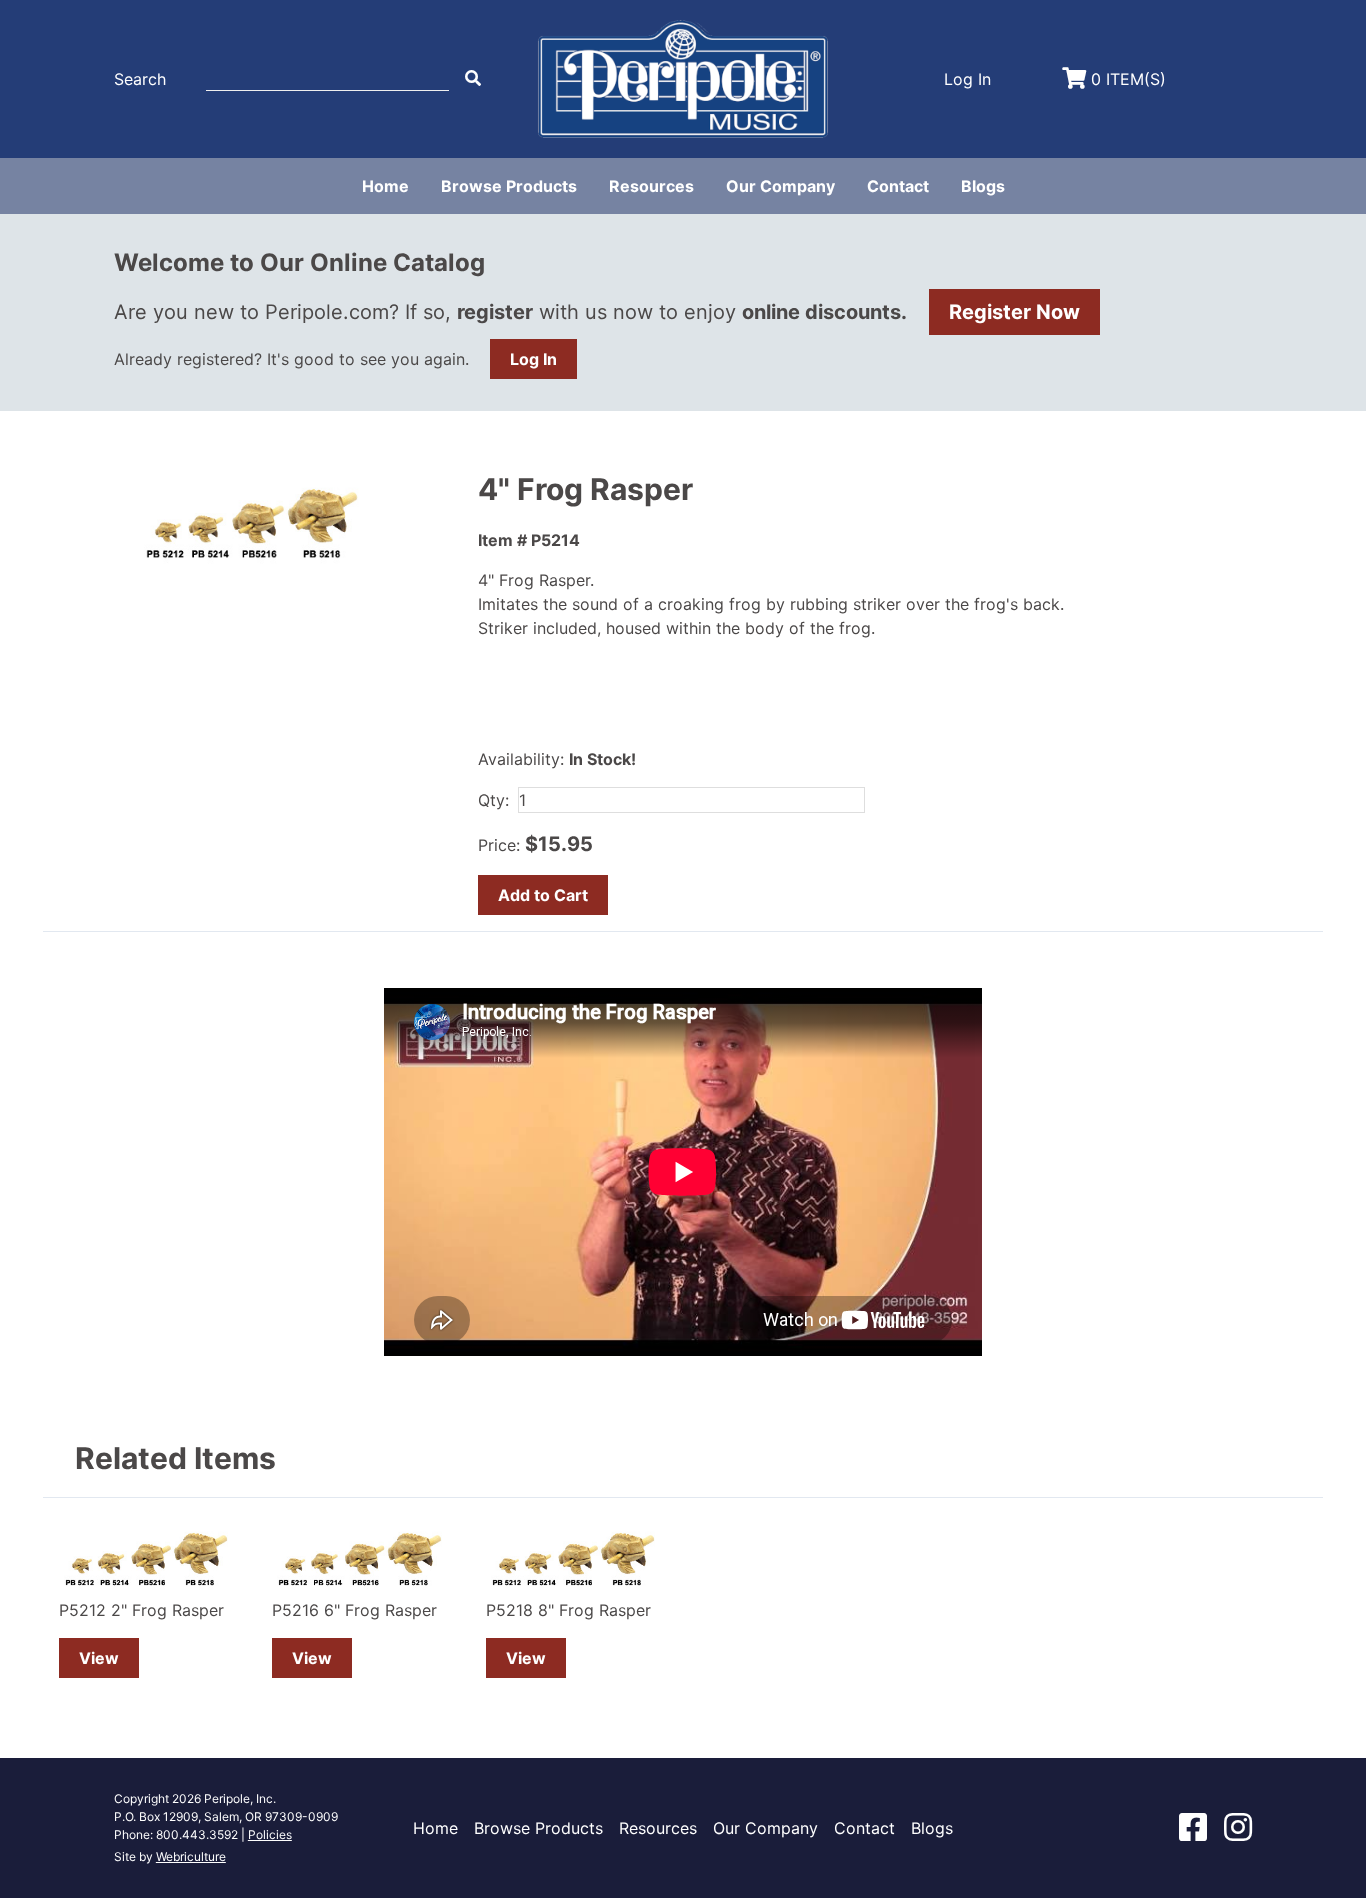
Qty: (493, 800)
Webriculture (191, 1856)
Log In (533, 359)
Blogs (983, 186)
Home (385, 186)
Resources (651, 186)
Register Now (1014, 312)
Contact (898, 186)
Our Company (780, 186)
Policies (270, 1834)
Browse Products (509, 186)
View (99, 1658)
